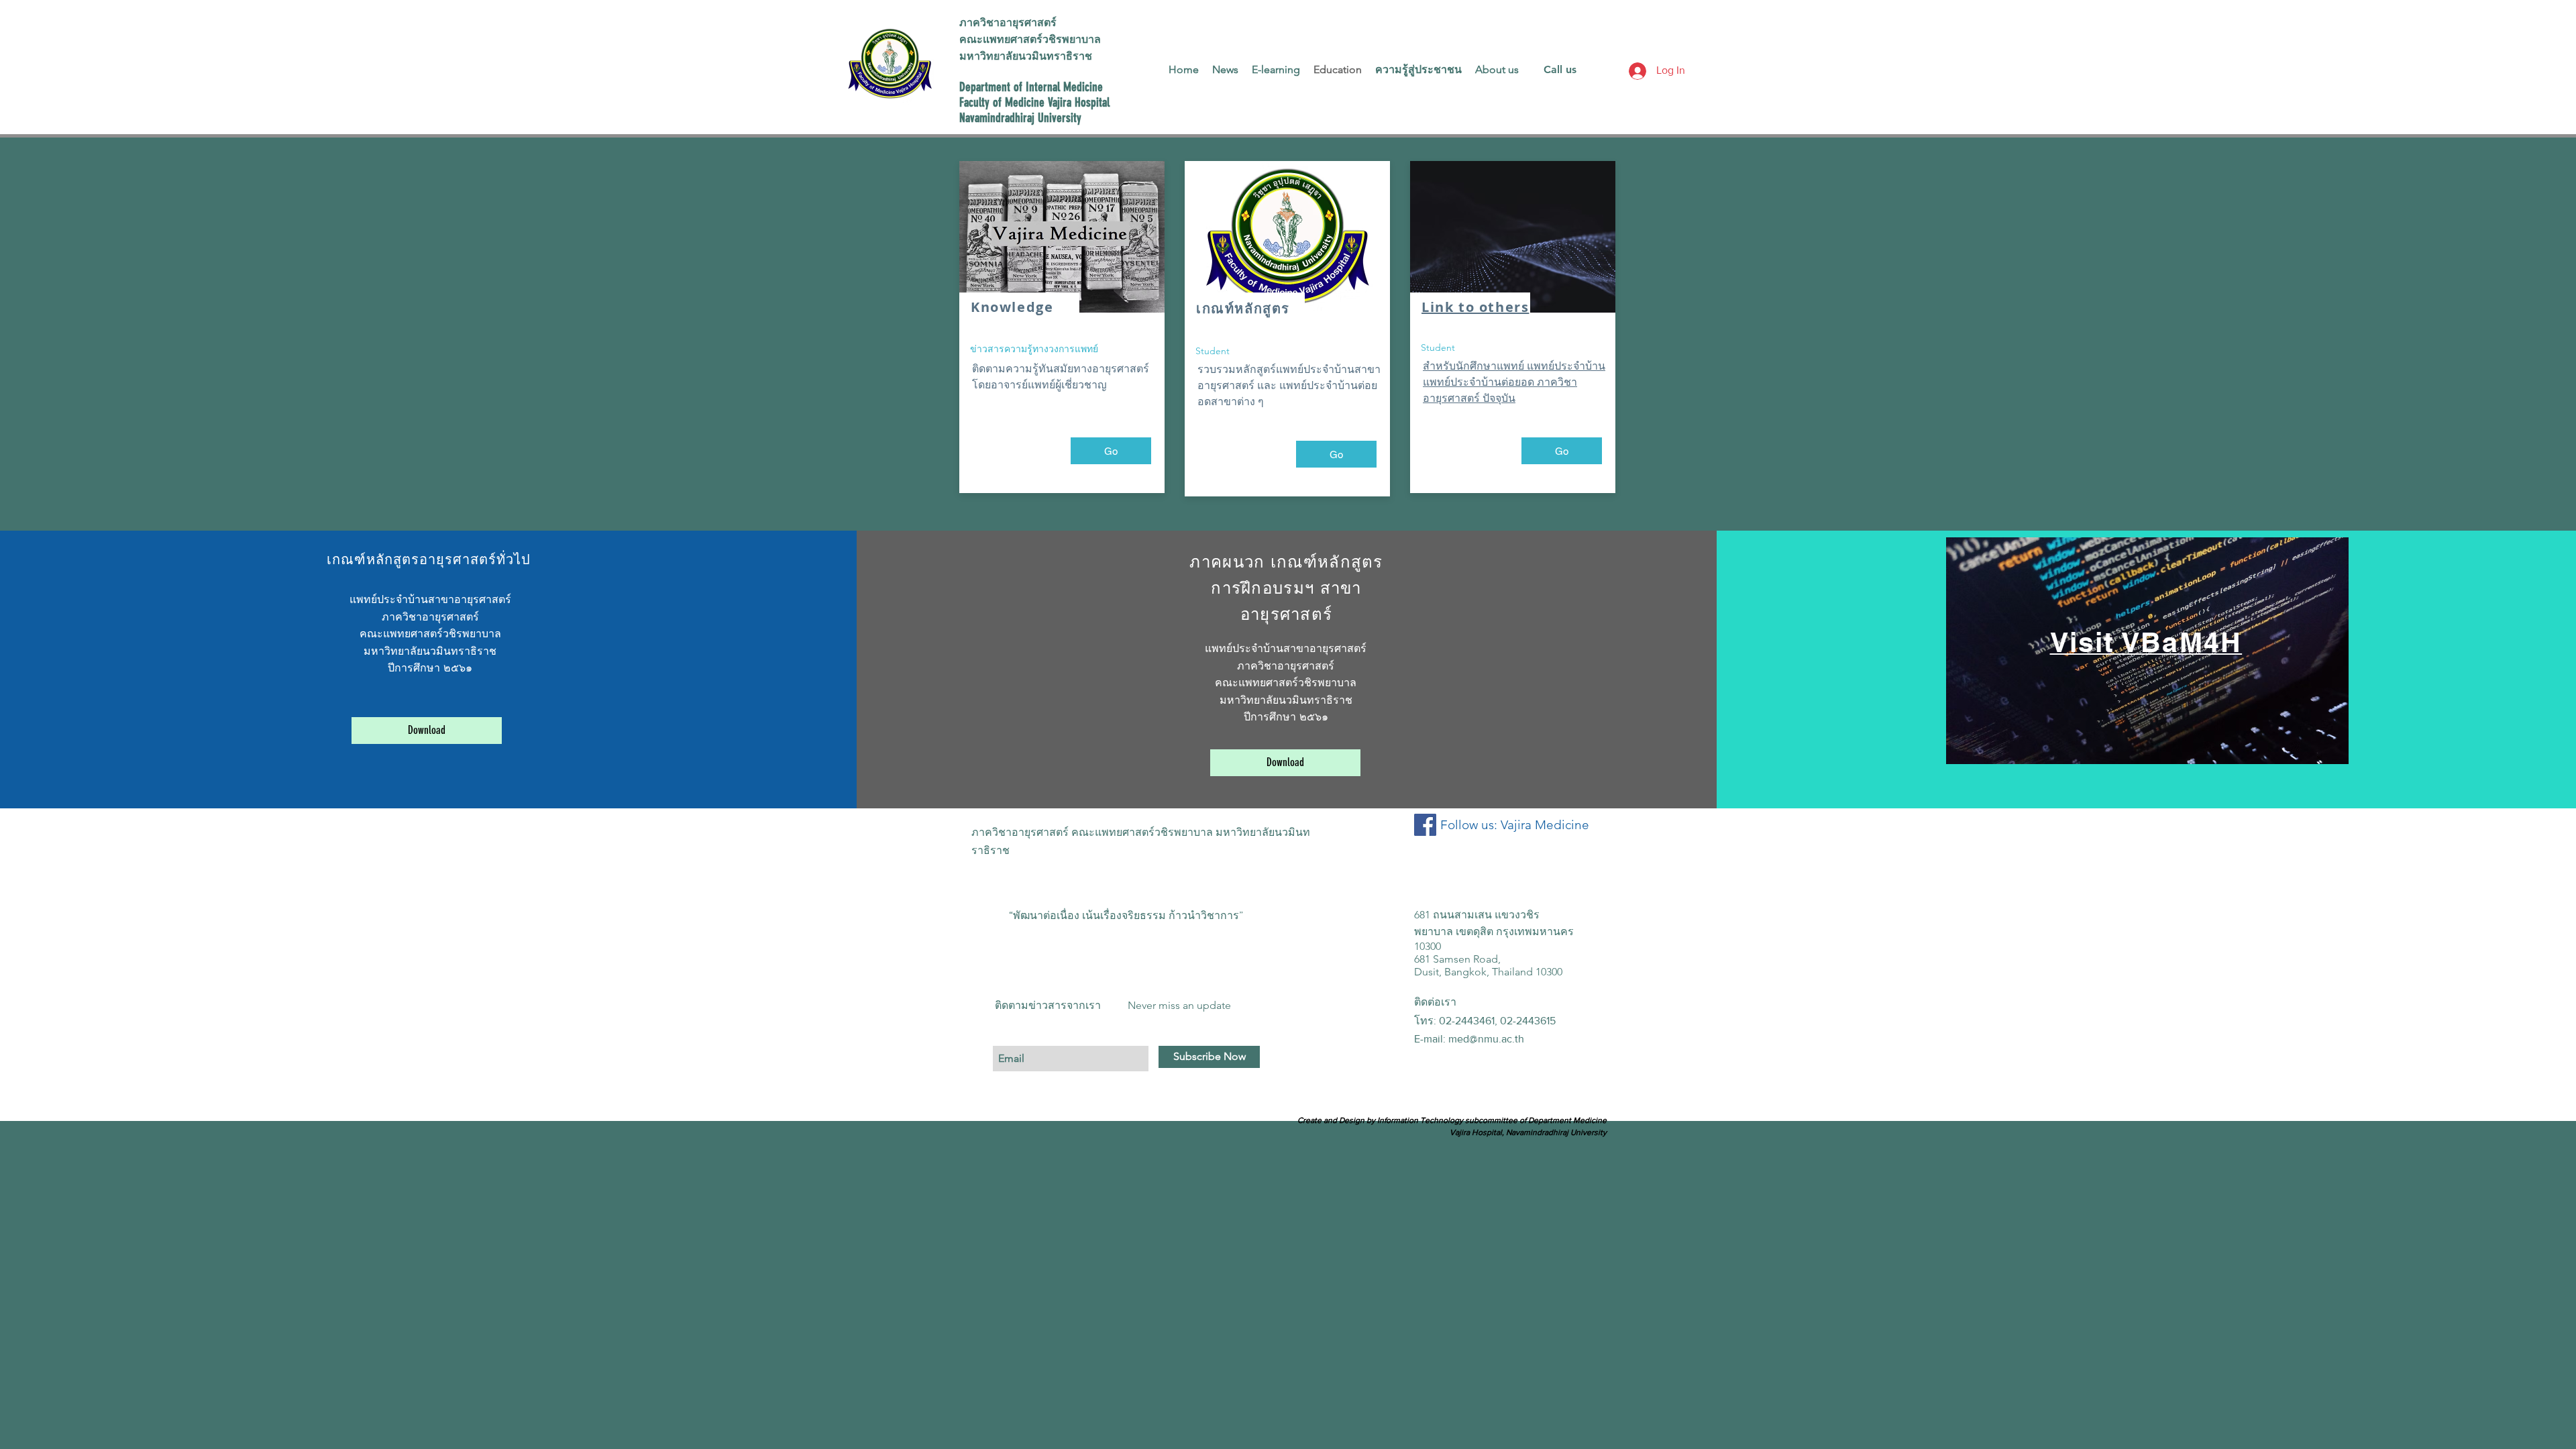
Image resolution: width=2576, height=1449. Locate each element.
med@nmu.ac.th (1486, 1039)
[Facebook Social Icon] (1425, 825)
